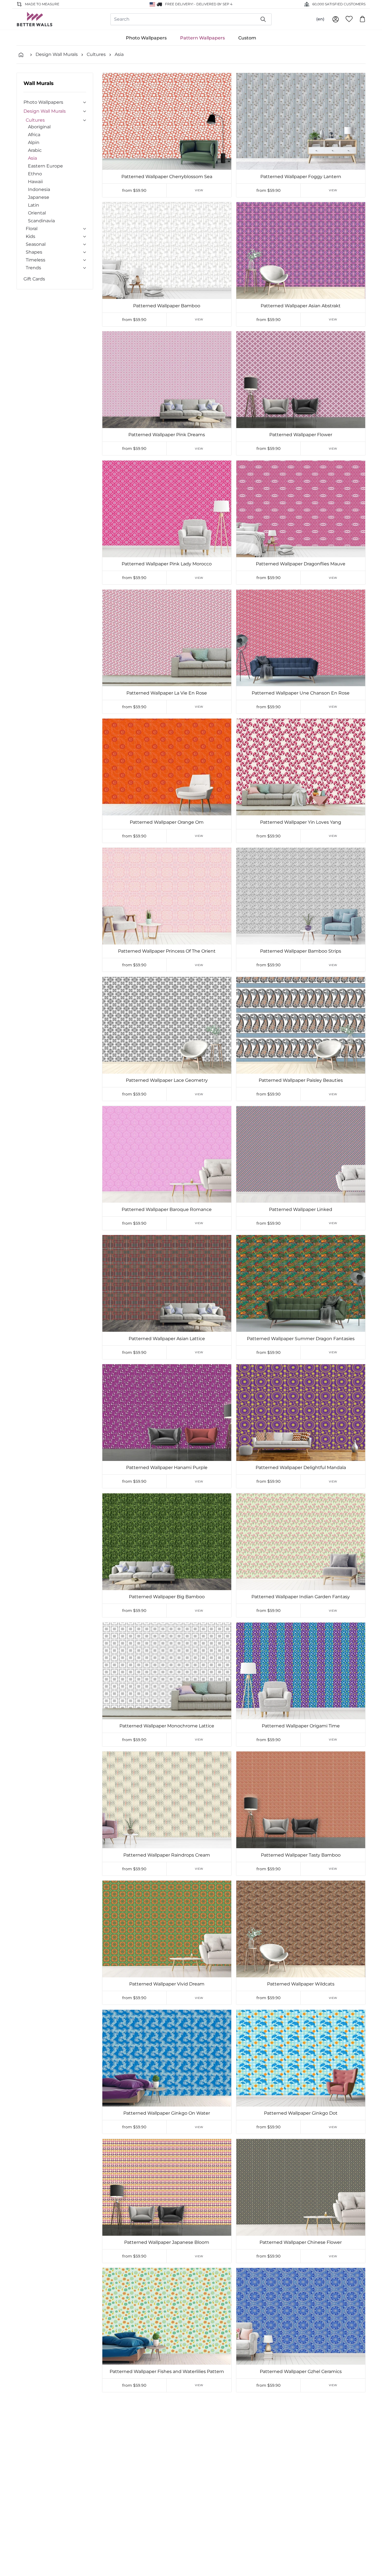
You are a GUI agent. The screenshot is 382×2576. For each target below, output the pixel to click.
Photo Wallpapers (146, 38)
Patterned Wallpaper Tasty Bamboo (301, 1855)
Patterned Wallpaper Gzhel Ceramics (301, 2371)
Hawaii (35, 182)
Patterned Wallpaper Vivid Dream (167, 1984)
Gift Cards (34, 279)
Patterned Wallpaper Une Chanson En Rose (301, 693)
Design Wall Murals (57, 54)
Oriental (37, 213)
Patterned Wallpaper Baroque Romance (167, 1209)
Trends (33, 268)
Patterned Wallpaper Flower (301, 435)
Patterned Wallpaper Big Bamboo (167, 1597)
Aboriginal (39, 127)
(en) (320, 19)
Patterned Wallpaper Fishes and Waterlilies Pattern (167, 2371)
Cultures (96, 54)
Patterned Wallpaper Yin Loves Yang (301, 822)
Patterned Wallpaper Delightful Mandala (301, 1468)
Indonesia (39, 189)
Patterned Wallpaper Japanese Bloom (167, 2242)
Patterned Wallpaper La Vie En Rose (167, 693)
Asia (119, 54)
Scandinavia (41, 221)
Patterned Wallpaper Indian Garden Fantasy (301, 1597)
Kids (30, 236)
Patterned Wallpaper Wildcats (301, 1984)
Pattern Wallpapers (202, 38)
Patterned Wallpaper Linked (301, 1209)
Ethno (35, 174)
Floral (32, 229)
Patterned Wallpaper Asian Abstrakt (301, 306)
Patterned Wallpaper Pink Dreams (167, 435)
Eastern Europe (45, 166)
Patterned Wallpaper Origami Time (301, 1726)
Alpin (34, 142)
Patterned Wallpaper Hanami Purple (167, 1468)
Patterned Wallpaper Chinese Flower (301, 2242)
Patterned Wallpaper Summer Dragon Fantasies (301, 1339)
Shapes (34, 252)
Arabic (35, 150)
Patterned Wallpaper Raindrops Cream (167, 1855)
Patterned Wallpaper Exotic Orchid (301, 2501)
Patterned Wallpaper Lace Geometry (167, 1080)
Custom (247, 38)
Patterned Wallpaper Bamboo (167, 306)
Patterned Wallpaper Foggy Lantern (301, 177)
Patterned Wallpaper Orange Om (167, 822)
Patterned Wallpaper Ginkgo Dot (301, 2113)
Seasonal (36, 244)
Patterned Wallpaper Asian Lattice (167, 1339)
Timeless (36, 260)
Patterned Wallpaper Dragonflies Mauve (301, 564)
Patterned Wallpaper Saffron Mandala (167, 2501)
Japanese (39, 197)
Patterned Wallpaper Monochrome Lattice (167, 1726)
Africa (34, 135)
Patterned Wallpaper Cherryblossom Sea (167, 177)
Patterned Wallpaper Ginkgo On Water (167, 2113)
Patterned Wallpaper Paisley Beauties (301, 1080)
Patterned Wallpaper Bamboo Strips (301, 951)
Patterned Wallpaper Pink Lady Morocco (167, 564)
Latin (34, 205)
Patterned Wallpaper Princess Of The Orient (167, 951)
